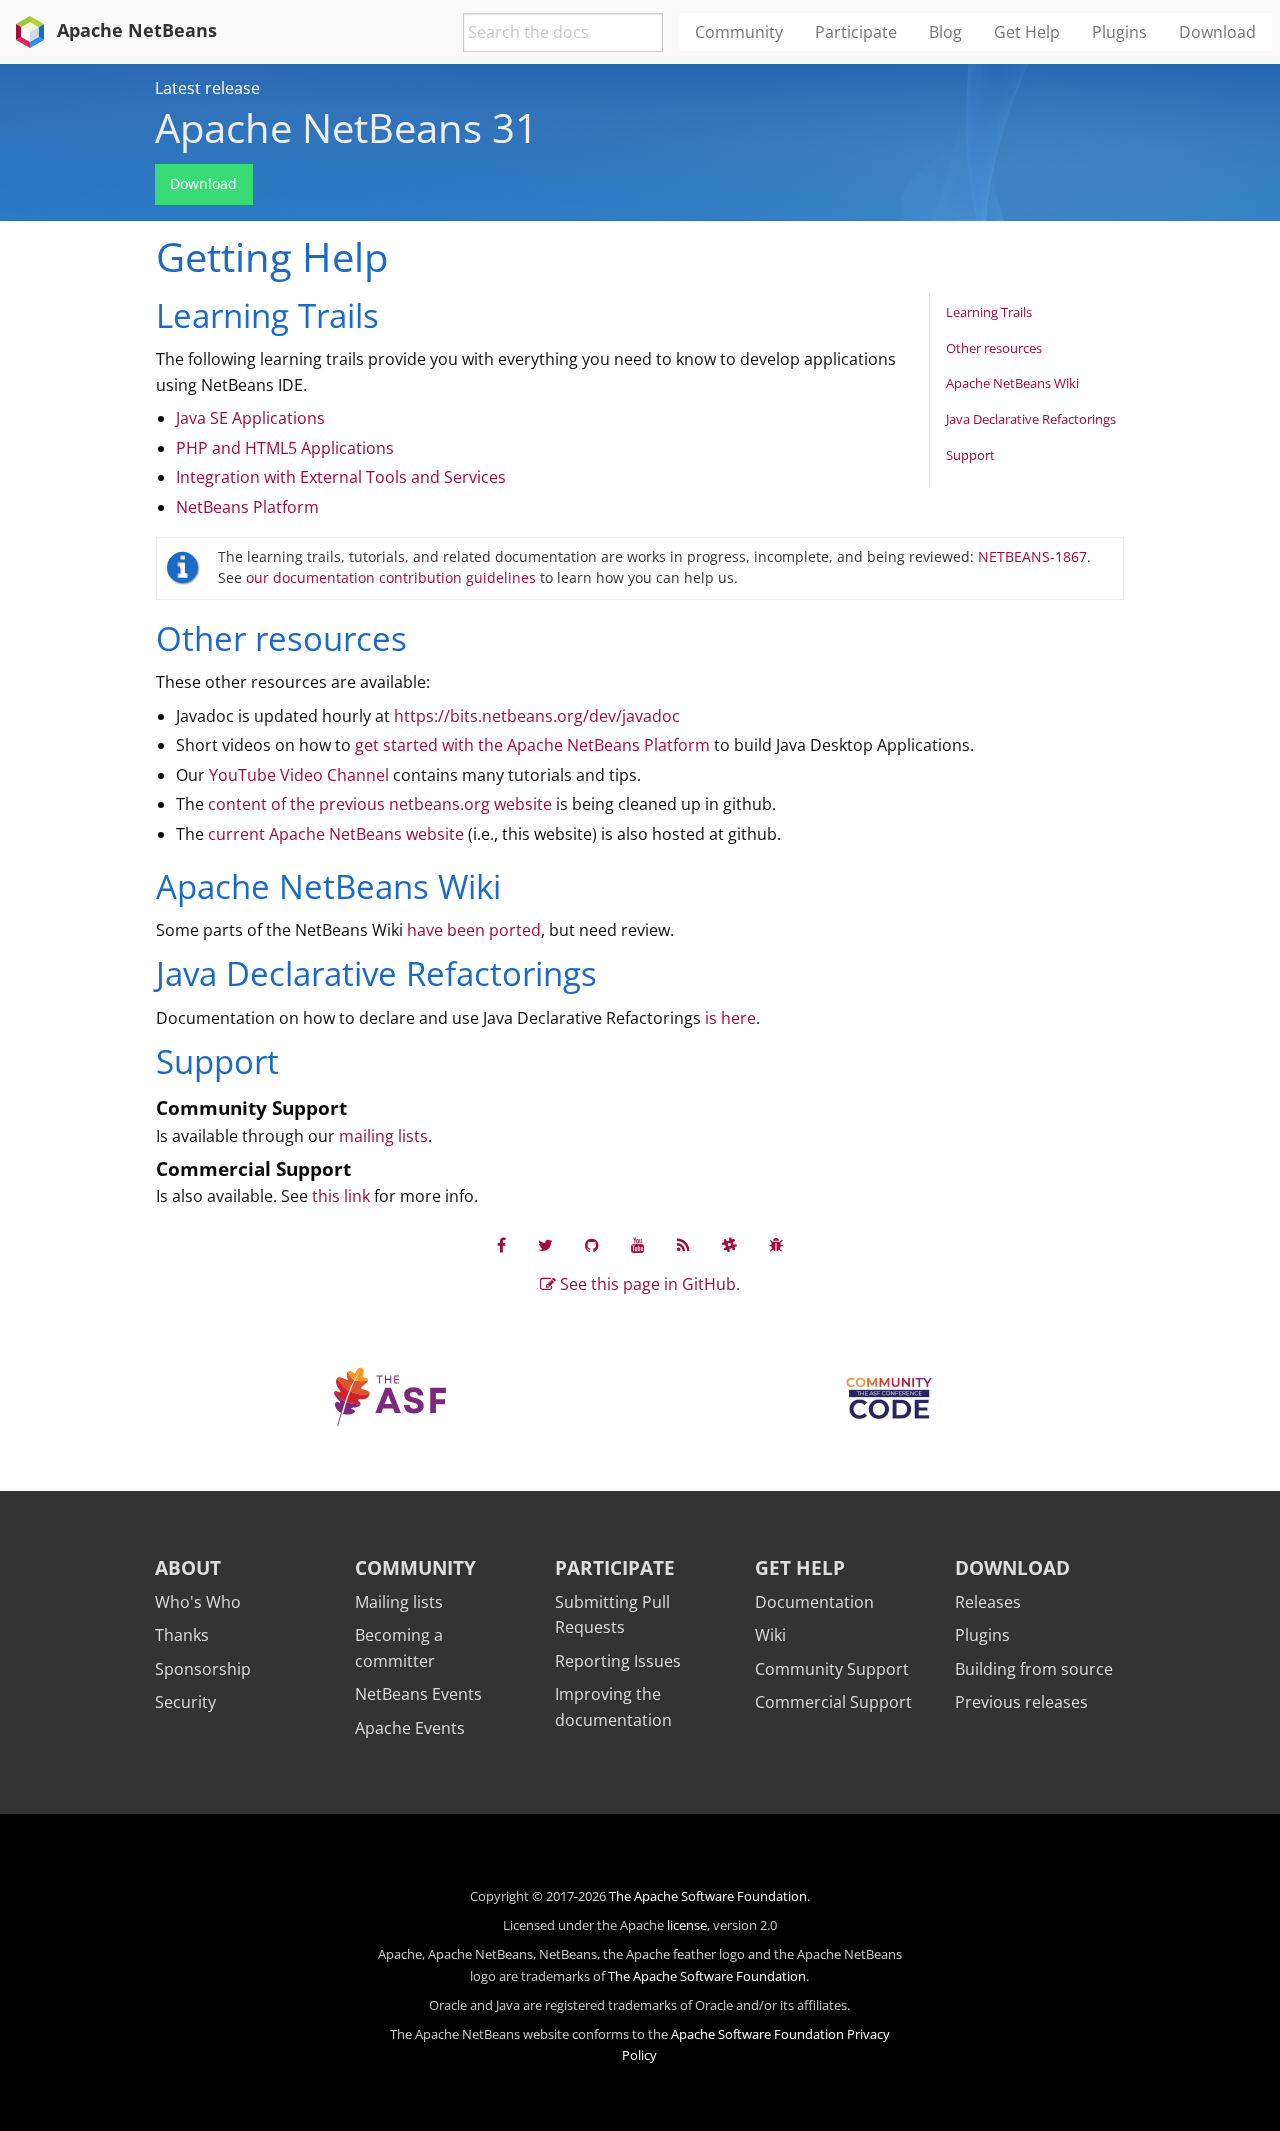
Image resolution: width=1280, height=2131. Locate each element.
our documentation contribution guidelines (391, 577)
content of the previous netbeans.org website (380, 804)
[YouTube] (638, 1245)
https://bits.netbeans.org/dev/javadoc (537, 716)
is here (730, 1018)
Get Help (800, 1567)
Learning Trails (989, 312)
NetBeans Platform (247, 507)
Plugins (982, 1635)
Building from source (1034, 1669)
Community (415, 1567)
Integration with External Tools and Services (341, 477)
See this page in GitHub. (648, 1284)
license (687, 1925)
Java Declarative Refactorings (1031, 419)
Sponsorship (203, 1669)
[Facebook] (501, 1245)
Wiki (770, 1635)
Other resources (994, 348)
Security (185, 1702)
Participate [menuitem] (856, 32)
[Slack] (729, 1245)
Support (970, 455)
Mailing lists (399, 1602)
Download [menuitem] (1217, 32)
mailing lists (383, 1136)
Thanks (182, 1635)
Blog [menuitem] (945, 32)
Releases (988, 1602)
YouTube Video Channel (299, 775)
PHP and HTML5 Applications (285, 448)
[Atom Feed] (683, 1245)
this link (341, 1196)
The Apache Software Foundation (708, 1896)
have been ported (474, 930)
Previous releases (1021, 1702)
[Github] (592, 1245)
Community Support (832, 1669)
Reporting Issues (618, 1661)
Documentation (814, 1602)
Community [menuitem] (739, 32)
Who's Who (198, 1602)
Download (203, 183)
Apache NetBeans (134, 30)
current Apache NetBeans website (336, 834)
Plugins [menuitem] (1119, 32)
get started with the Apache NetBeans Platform (532, 745)
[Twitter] (545, 1245)
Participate (615, 1567)
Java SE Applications (250, 418)
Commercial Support (833, 1702)
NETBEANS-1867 (1032, 556)
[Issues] (776, 1245)
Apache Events (410, 1728)
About (188, 1567)
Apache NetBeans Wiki (1012, 383)
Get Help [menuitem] (1027, 32)
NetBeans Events (418, 1694)
